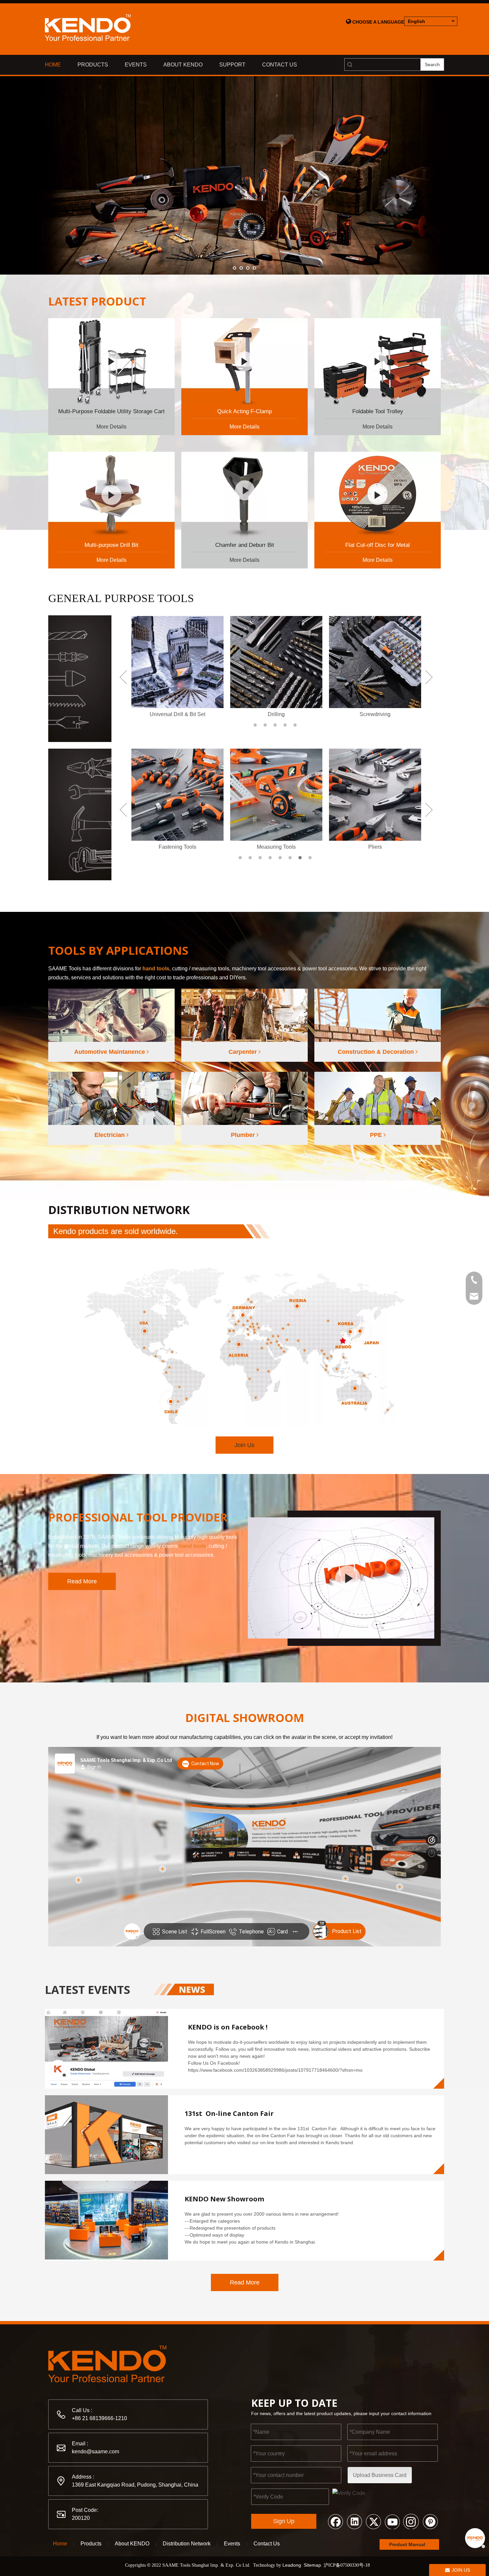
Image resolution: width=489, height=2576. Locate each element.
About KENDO (132, 2544)
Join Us (244, 1445)
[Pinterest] (430, 2521)
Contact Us (267, 2544)
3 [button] (276, 725)
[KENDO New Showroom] (106, 2220)
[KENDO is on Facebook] (106, 2048)
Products (91, 2544)
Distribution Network (187, 2544)
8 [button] (311, 858)
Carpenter (244, 1052)
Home (60, 2544)
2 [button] (266, 725)
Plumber (244, 1135)
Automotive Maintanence (110, 1052)
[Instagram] (411, 2521)
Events (232, 2544)
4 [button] (286, 725)
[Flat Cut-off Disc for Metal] (378, 495)
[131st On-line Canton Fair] (106, 2135)
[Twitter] (373, 2521)
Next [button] (429, 677)
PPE (377, 1135)
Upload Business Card (380, 2475)
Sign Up (284, 2521)
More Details (111, 427)
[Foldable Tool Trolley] (378, 361)
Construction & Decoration (377, 1052)
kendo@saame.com (95, 2452)
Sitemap (312, 2565)
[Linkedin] (354, 2521)
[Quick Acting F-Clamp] (244, 361)
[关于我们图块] (344, 1578)
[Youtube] (392, 2521)
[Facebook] (335, 2521)
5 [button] (296, 725)
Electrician (110, 1135)
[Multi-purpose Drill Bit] (111, 495)
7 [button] (301, 858)
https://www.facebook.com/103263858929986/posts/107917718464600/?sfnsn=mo (275, 2070)
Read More (82, 1581)
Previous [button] (123, 677)
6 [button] (291, 858)
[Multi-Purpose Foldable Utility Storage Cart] (111, 361)
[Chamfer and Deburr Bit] (244, 495)
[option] (177, 667)
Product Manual (408, 2544)
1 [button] (256, 725)
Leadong (292, 2565)
